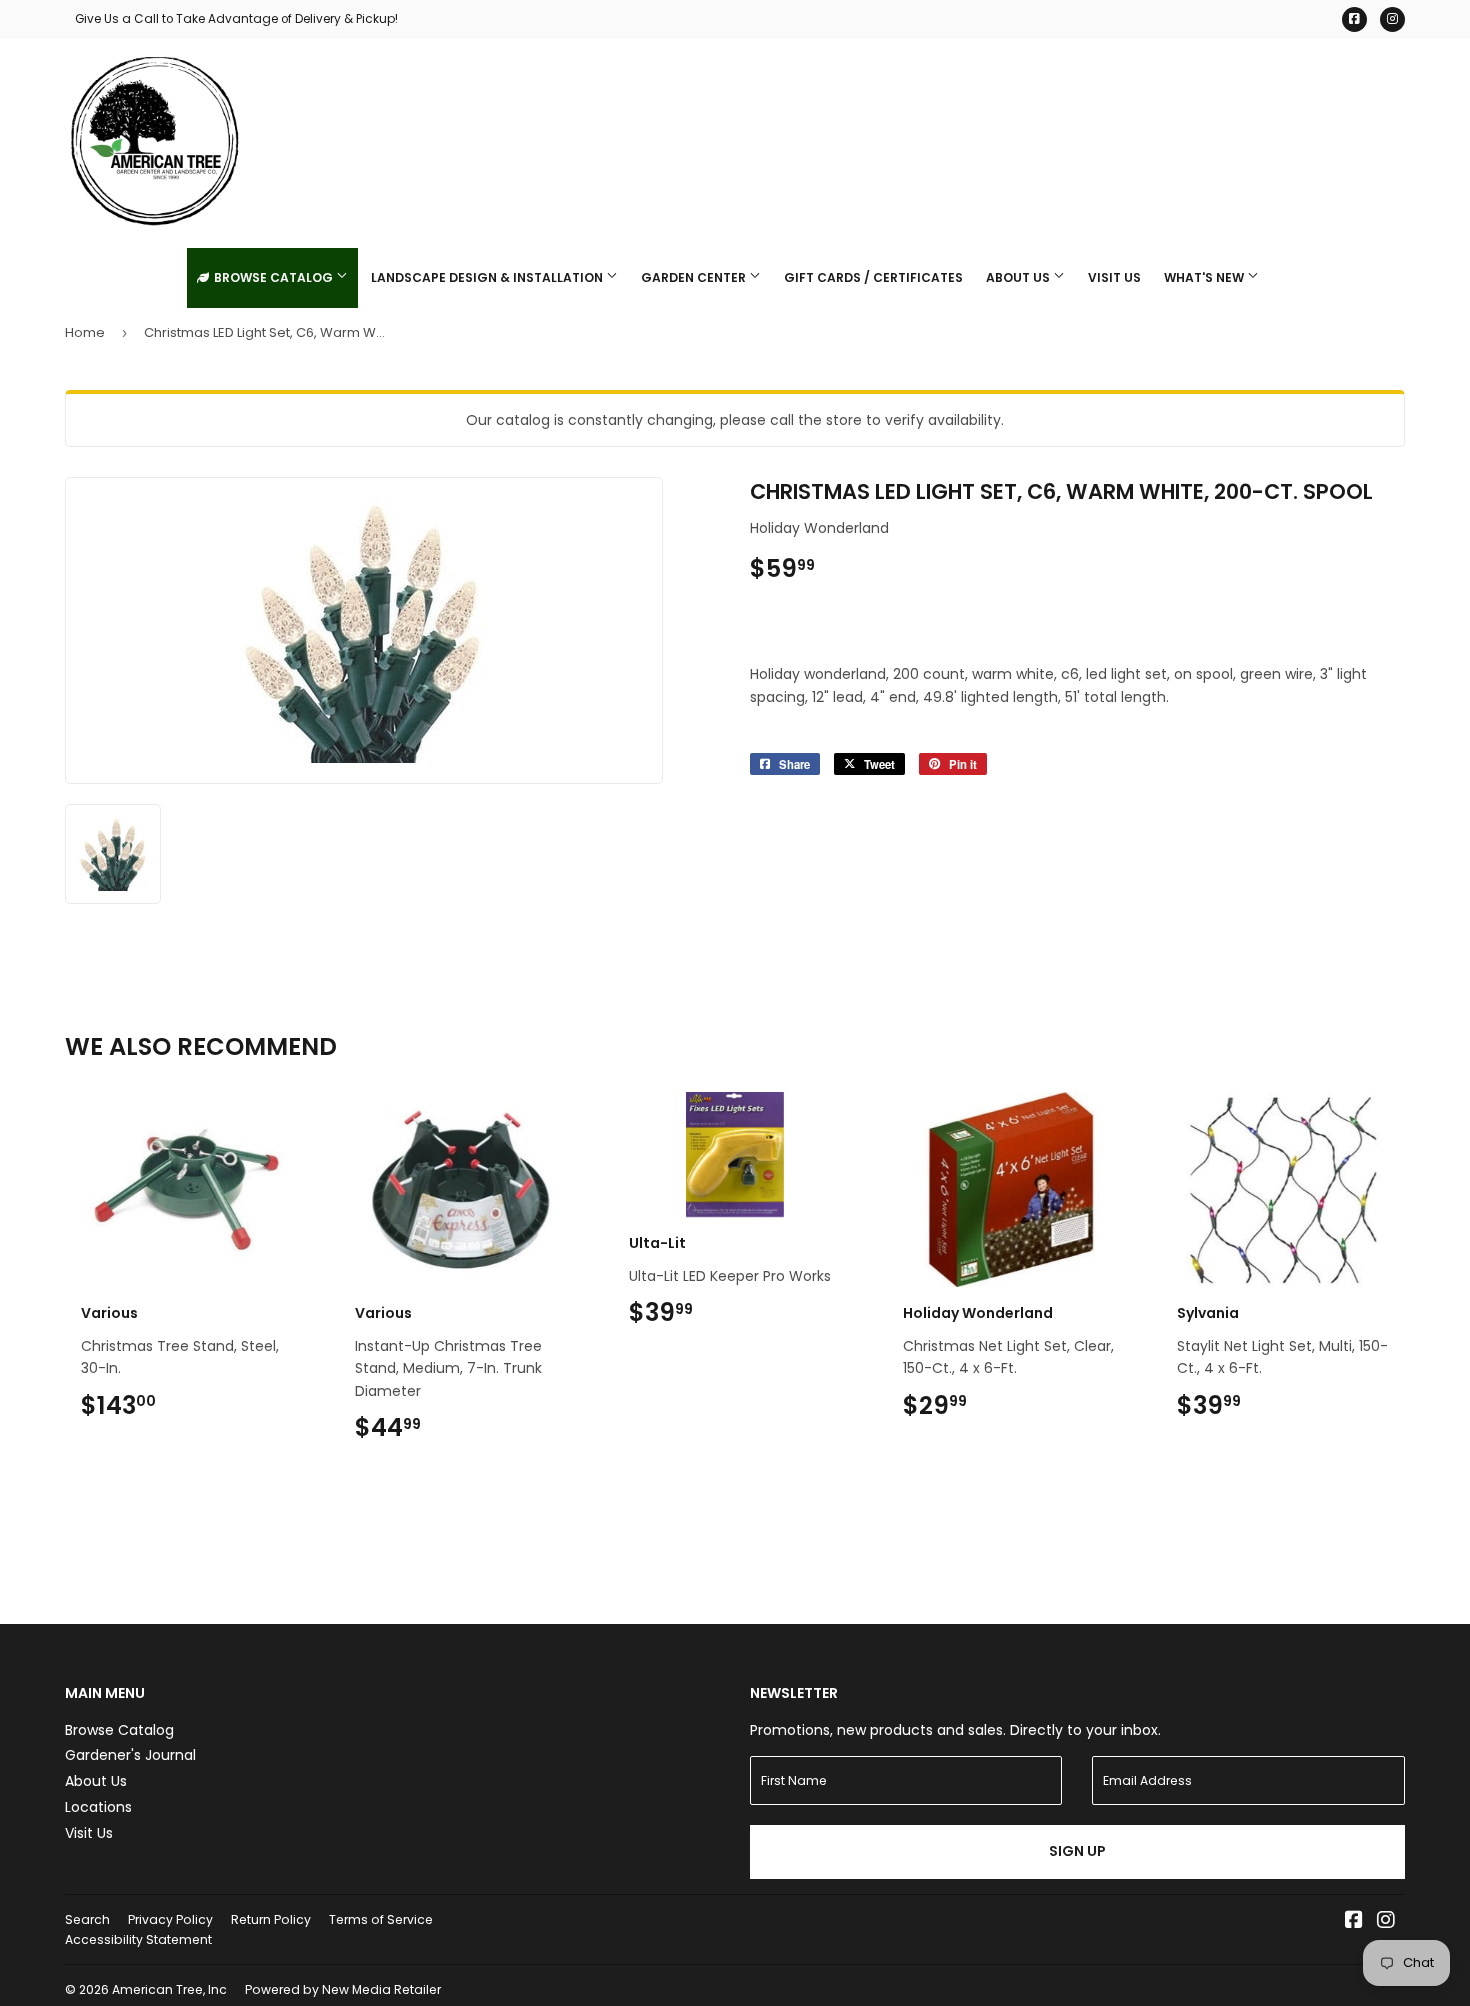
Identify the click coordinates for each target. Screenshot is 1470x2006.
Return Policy (271, 1919)
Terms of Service (381, 1919)
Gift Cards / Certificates (873, 277)
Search (87, 1919)
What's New (1205, 277)
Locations (98, 1807)
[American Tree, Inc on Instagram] (1386, 1922)
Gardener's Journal (130, 1755)
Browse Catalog (273, 277)
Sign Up (1077, 1851)
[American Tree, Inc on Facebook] (1354, 1922)
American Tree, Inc (169, 1989)
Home (85, 332)
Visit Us (1114, 277)
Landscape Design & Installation (488, 277)
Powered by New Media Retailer (343, 1989)
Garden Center (695, 277)
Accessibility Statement (138, 1939)
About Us (1019, 277)
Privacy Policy (170, 1919)
